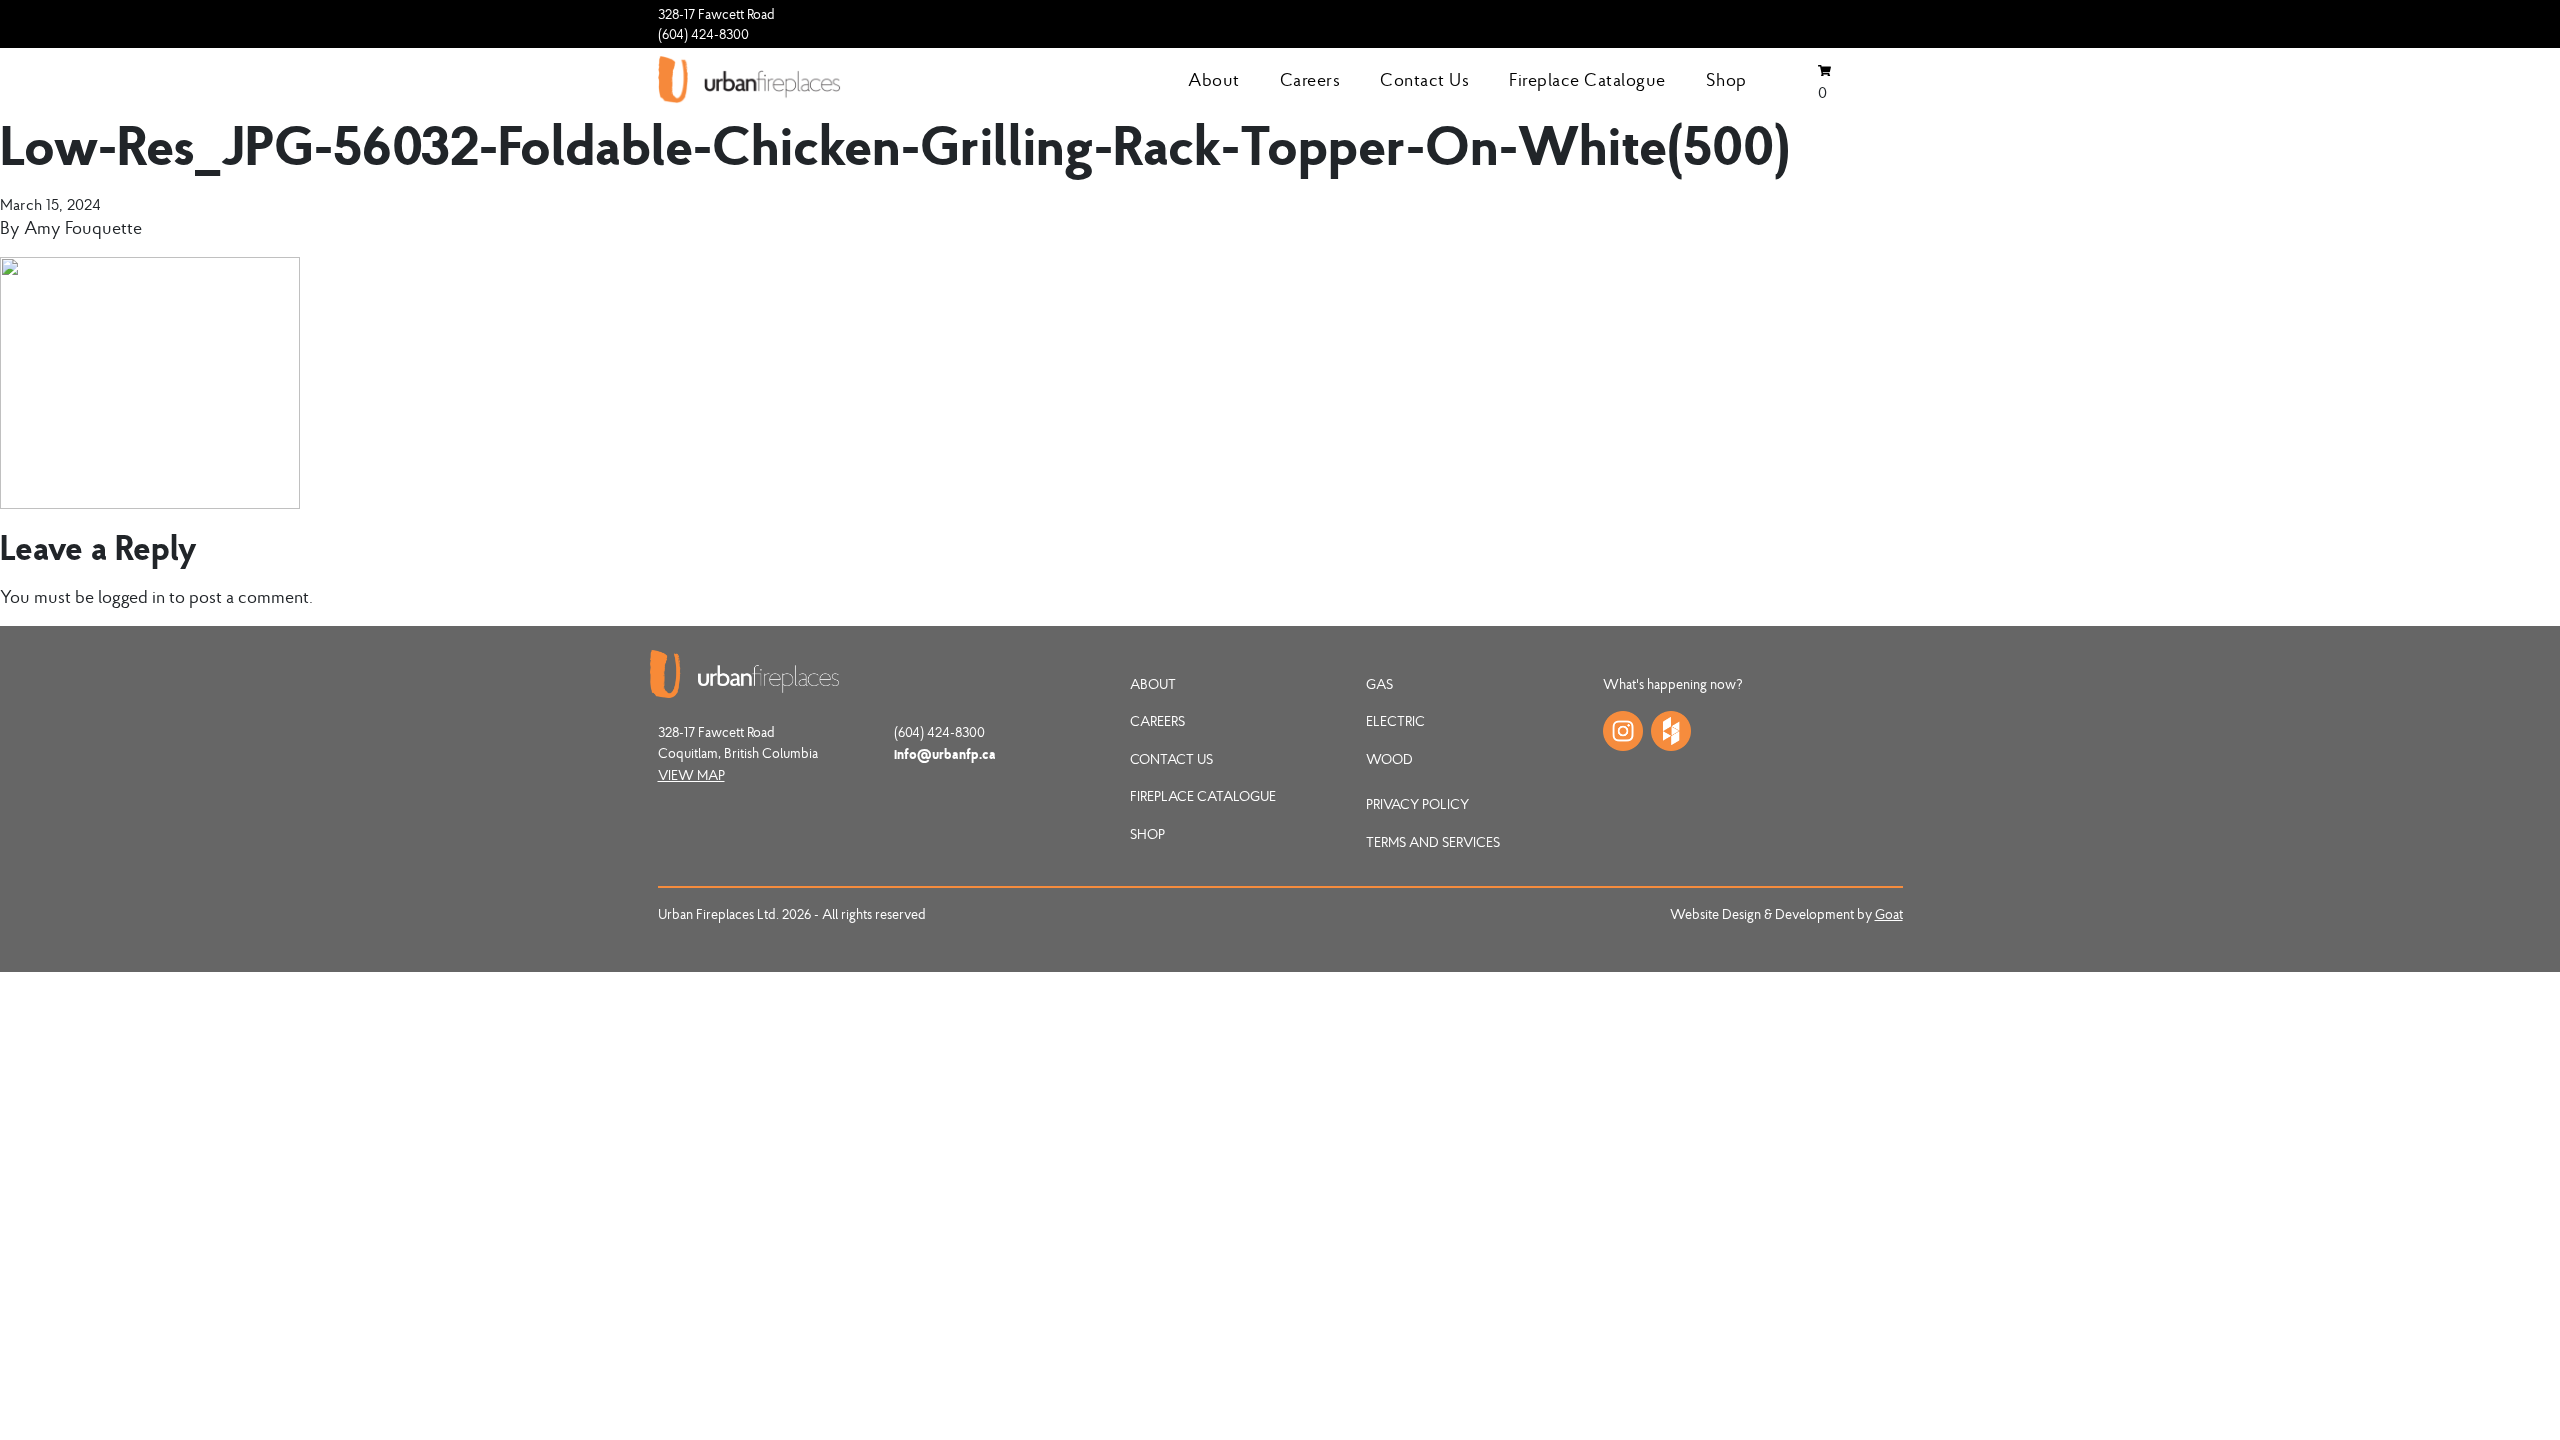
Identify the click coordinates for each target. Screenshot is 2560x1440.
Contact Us (1424, 79)
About (1214, 79)
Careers (1310, 79)
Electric (1395, 721)
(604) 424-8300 (703, 34)
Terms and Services (1433, 842)
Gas (1379, 684)
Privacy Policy (1417, 804)
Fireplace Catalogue (1587, 79)
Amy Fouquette (83, 227)
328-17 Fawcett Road (716, 14)
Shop (1726, 79)
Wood (1389, 759)
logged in (131, 596)
